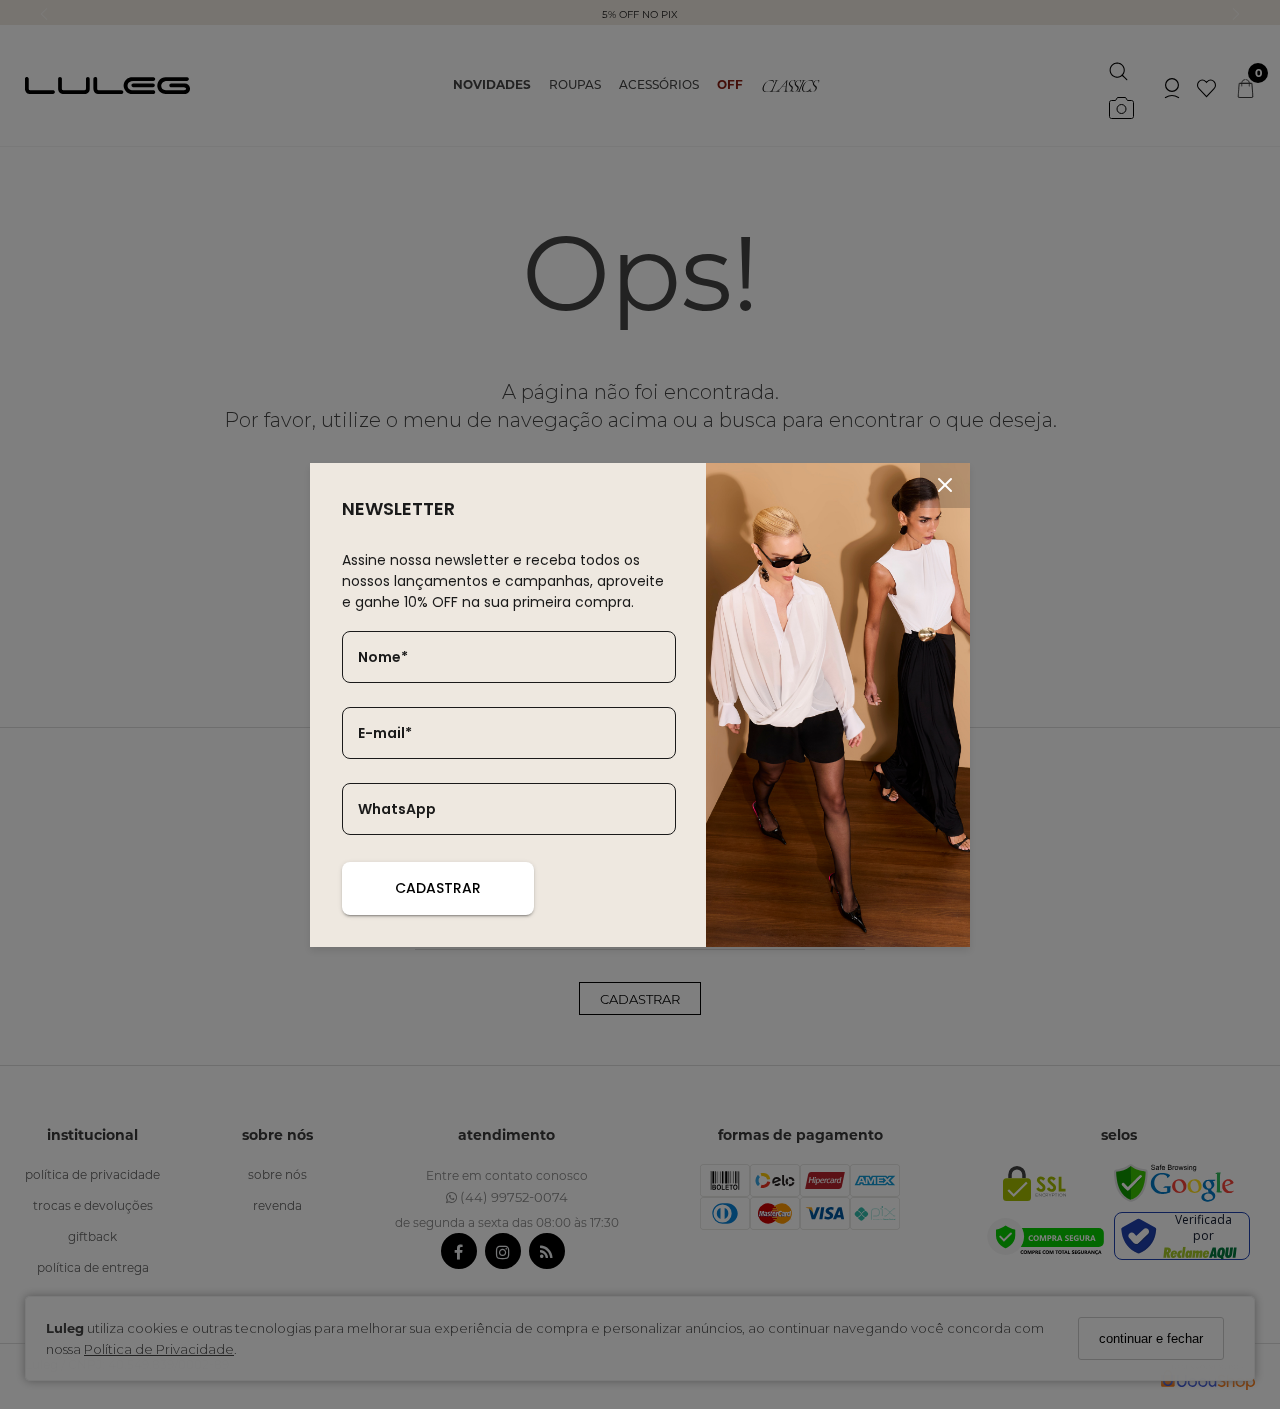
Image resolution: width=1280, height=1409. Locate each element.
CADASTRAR (438, 888)
